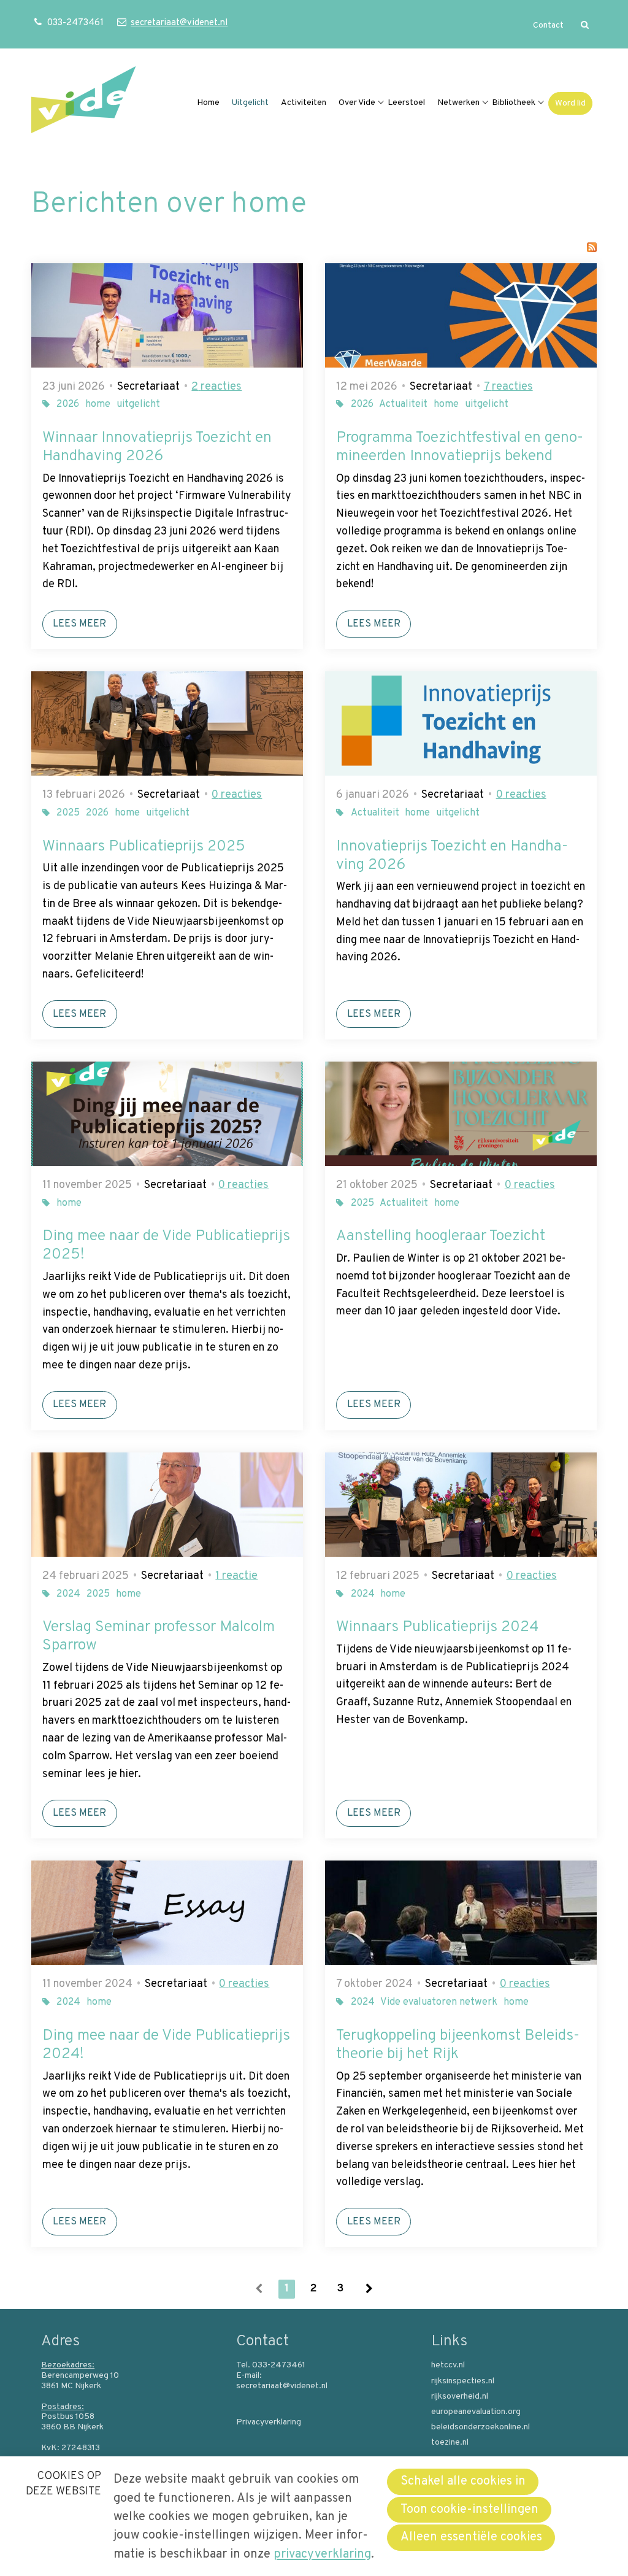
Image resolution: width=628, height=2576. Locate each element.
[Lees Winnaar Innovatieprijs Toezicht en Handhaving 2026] (167, 315)
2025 (68, 813)
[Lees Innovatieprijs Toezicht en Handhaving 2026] (461, 723)
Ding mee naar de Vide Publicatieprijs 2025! (166, 1246)
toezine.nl (450, 2443)
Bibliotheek (514, 103)
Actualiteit (403, 404)
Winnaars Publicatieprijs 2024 (437, 1627)
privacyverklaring (322, 2555)
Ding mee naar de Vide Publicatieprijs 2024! (166, 2045)
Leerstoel (406, 103)
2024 (68, 1594)
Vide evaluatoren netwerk (439, 2002)
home (98, 404)
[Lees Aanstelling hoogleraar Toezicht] (461, 1114)
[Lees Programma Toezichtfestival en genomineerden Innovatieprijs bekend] (461, 315)
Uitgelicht (250, 103)
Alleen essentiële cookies (471, 2537)
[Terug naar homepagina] (83, 103)
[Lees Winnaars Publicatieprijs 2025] (167, 723)
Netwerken (458, 103)
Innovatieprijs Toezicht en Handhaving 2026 (452, 856)
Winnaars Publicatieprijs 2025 (144, 847)
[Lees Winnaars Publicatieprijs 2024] (461, 1505)
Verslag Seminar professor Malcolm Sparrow (159, 1637)
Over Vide (357, 103)
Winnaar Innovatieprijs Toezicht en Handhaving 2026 (157, 447)
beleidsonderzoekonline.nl (481, 2428)
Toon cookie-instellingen (469, 2510)
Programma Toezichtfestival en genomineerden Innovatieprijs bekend (460, 447)
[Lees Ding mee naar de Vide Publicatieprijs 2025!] (167, 1114)
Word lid (570, 103)
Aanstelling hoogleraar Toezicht (441, 1236)
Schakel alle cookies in (463, 2482)
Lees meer (79, 624)
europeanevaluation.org (476, 2412)
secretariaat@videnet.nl (179, 23)
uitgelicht (138, 404)
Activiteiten (304, 103)
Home (208, 103)
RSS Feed (592, 247)
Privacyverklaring (269, 2423)
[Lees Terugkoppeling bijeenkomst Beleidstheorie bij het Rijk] (461, 1913)
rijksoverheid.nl (460, 2397)
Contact (548, 25)
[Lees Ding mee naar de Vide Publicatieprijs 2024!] (167, 1913)
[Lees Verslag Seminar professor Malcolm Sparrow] (167, 1505)
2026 (68, 404)
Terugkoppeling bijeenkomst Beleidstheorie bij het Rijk (458, 2045)
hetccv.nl (448, 2366)
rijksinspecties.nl (463, 2381)
